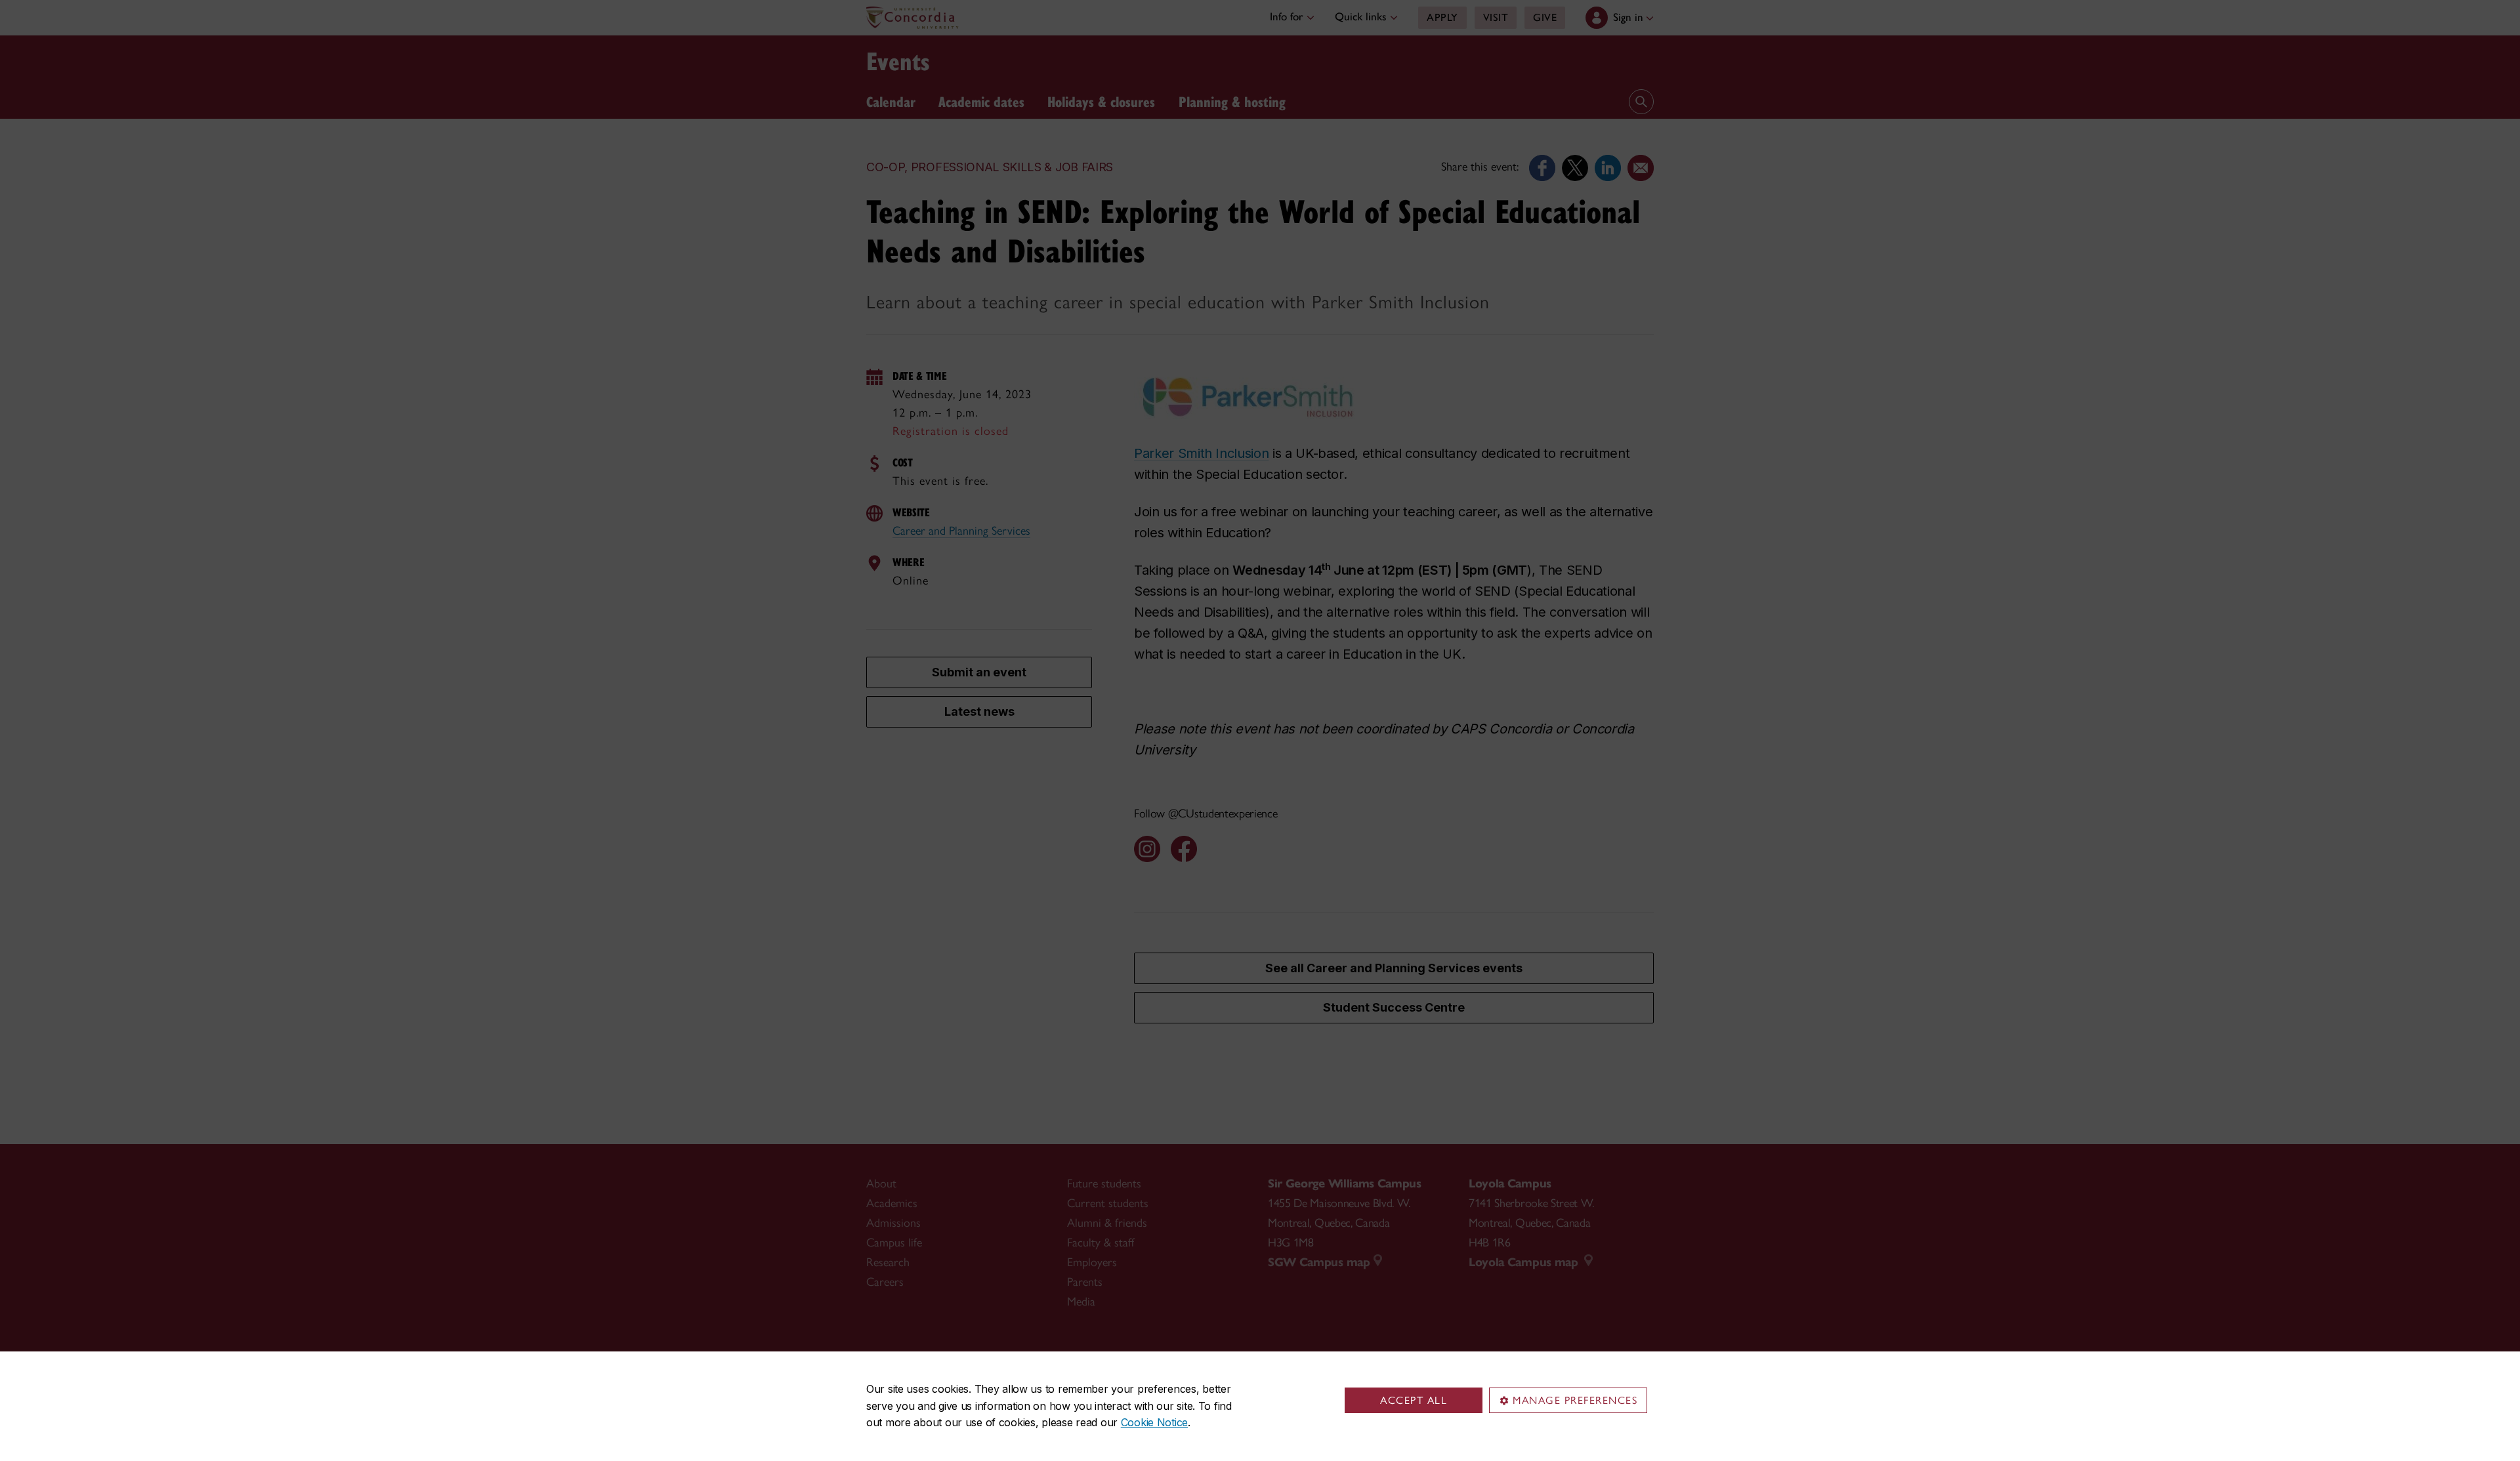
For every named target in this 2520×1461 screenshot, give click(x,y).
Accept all (1414, 1400)
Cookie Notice (1154, 1422)
